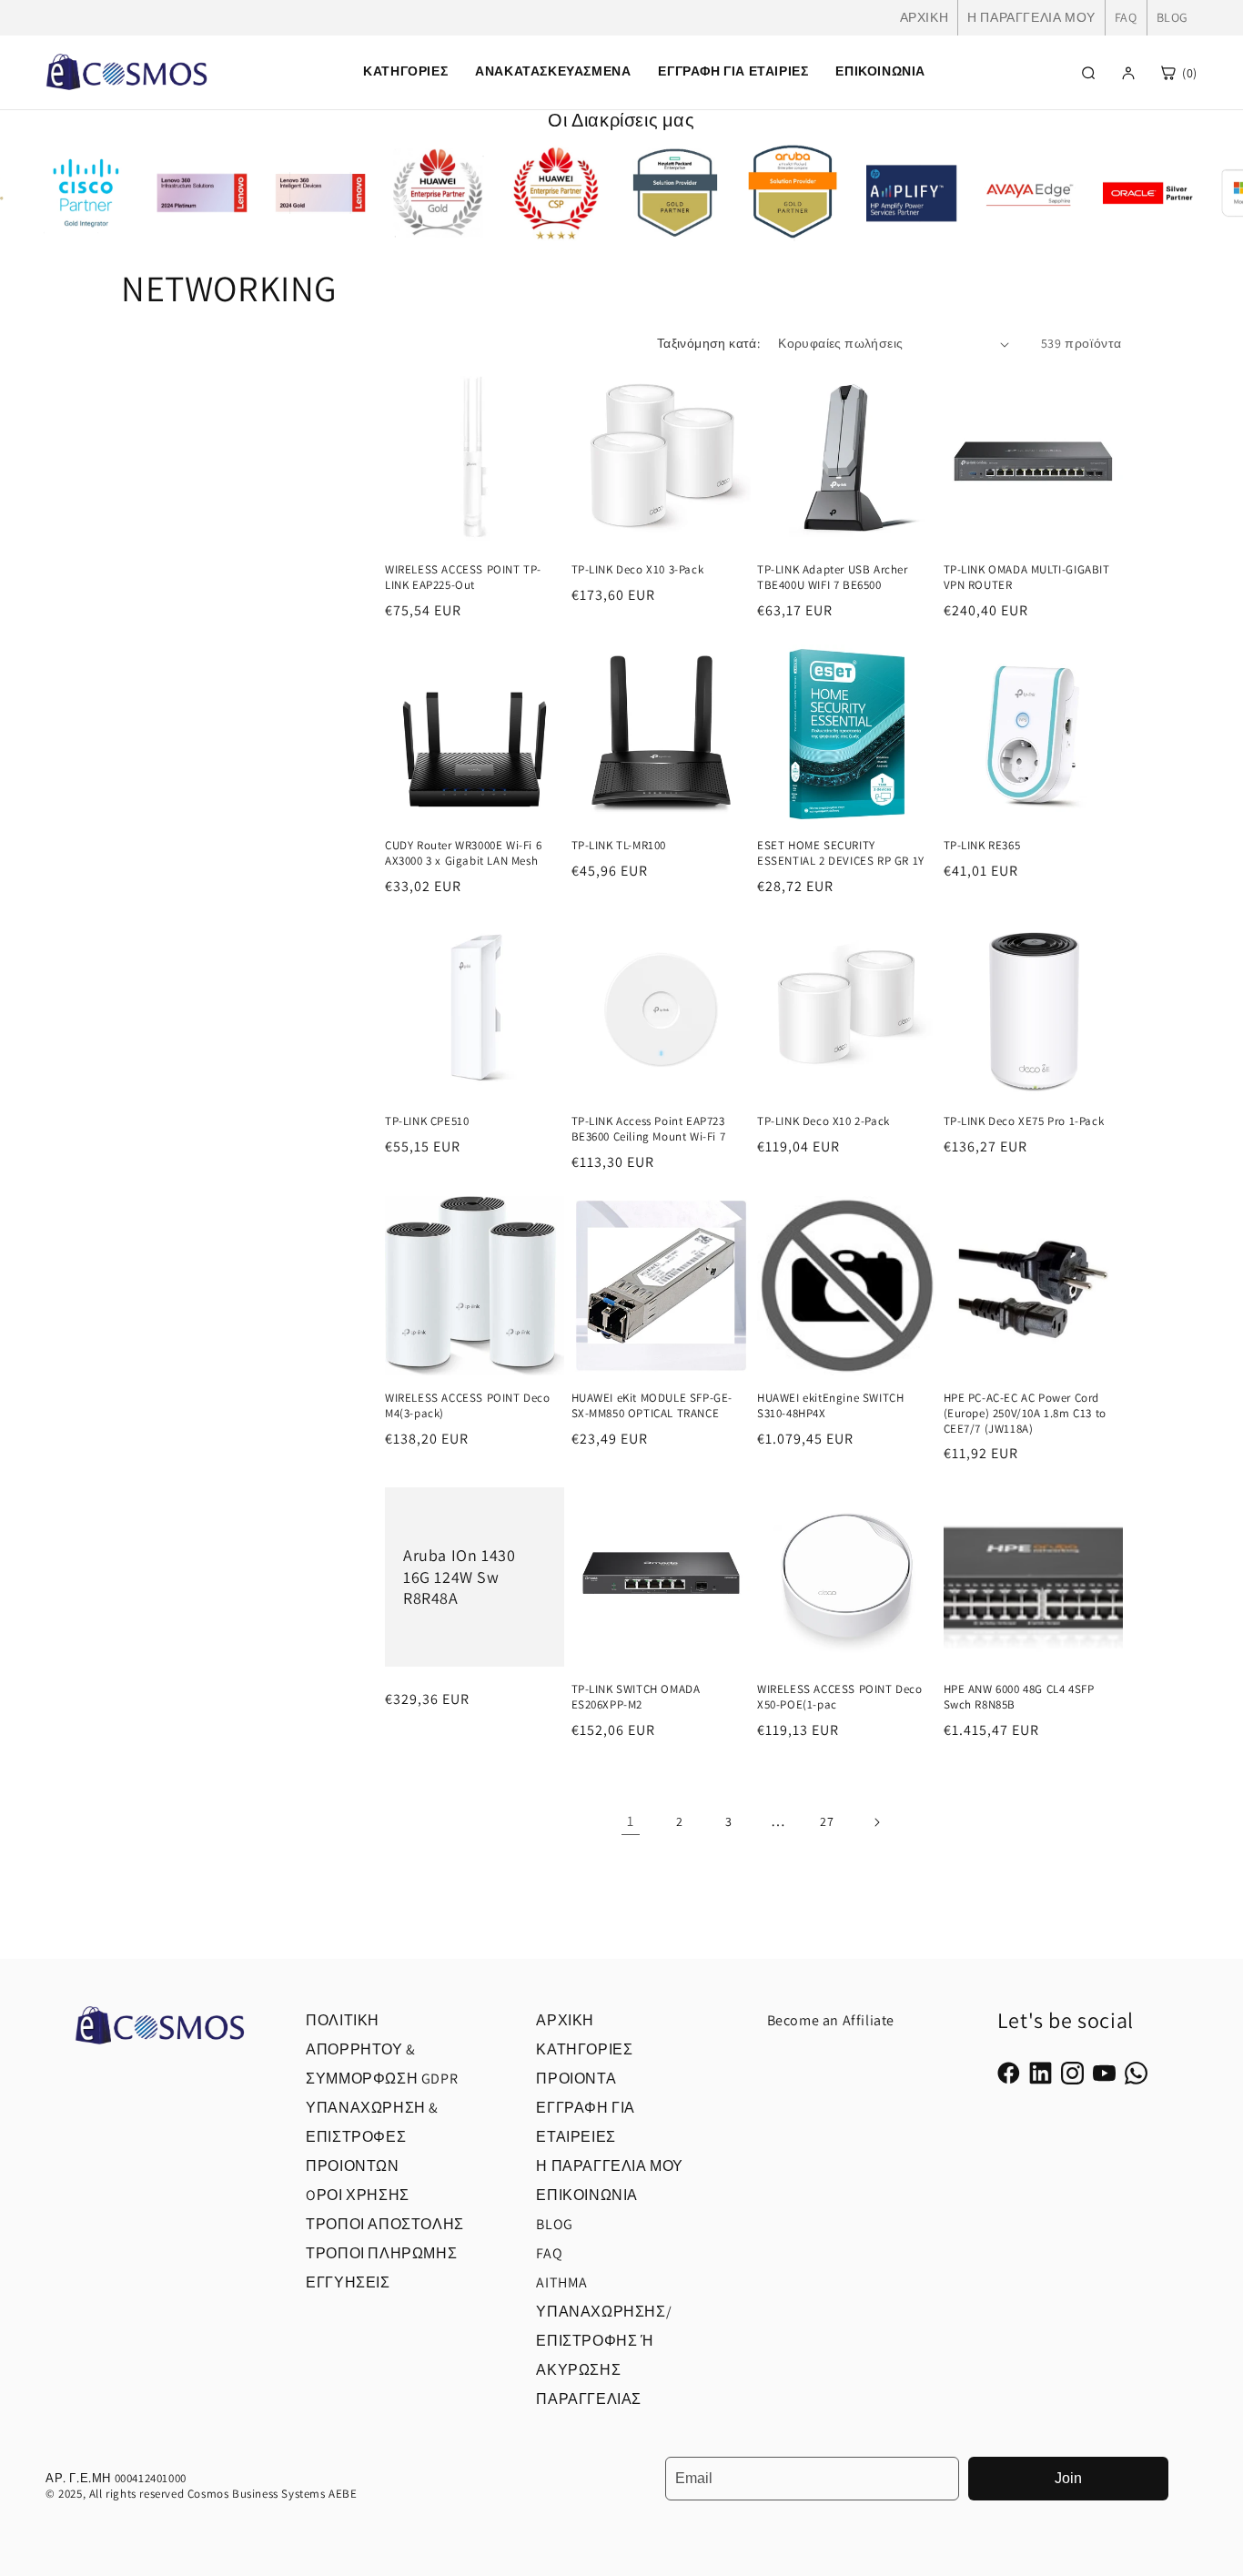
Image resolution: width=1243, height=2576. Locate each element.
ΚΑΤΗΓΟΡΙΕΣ (584, 2049)
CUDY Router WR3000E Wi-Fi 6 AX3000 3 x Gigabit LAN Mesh (463, 853)
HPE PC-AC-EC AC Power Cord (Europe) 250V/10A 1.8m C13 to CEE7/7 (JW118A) (1025, 1414)
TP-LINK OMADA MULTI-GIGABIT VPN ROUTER (1027, 578)
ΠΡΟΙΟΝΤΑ (576, 2079)
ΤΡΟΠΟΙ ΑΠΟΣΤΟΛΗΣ (385, 2224)
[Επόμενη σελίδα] (876, 1822)
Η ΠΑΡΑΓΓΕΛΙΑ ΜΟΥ (1031, 17)
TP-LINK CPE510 (427, 1121)
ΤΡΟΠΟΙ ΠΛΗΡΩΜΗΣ (381, 2253)
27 (827, 1821)
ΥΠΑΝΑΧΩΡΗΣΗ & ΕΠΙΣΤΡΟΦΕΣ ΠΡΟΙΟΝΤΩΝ (372, 2137)
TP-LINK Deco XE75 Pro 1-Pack (1024, 1121)
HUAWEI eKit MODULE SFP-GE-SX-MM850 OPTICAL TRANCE (652, 1406)
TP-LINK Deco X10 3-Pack (638, 570)
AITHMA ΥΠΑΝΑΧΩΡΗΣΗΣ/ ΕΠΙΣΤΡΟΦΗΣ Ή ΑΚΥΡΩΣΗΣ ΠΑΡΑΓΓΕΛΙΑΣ (604, 2341)
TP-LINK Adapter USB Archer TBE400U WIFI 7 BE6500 (833, 578)
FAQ (1126, 17)
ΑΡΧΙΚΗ (925, 17)
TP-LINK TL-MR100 (619, 846)
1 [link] (631, 1821)
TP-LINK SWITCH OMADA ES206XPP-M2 (636, 1697)
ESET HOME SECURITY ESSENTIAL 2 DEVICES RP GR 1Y (841, 853)
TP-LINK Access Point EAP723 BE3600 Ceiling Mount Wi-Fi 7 (649, 1129)
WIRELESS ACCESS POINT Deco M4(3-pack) (468, 1406)
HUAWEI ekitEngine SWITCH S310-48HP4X (830, 1406)
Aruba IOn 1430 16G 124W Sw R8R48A (459, 1577)
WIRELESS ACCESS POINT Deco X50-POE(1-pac (840, 1697)
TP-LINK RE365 (982, 846)
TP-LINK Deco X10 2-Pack (824, 1121)
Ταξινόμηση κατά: (708, 343)
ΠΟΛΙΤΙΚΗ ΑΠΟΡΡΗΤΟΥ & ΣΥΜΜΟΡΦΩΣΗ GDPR (382, 2049)
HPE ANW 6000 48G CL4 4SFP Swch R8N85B (1019, 1697)
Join (1068, 2478)
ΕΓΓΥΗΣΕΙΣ (348, 2282)
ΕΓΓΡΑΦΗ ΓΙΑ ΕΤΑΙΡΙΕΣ (733, 71)
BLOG (1172, 17)
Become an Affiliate (831, 2020)
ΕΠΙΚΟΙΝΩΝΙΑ (880, 71)
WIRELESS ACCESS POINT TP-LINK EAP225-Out (463, 578)
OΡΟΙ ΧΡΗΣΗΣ (358, 2195)
